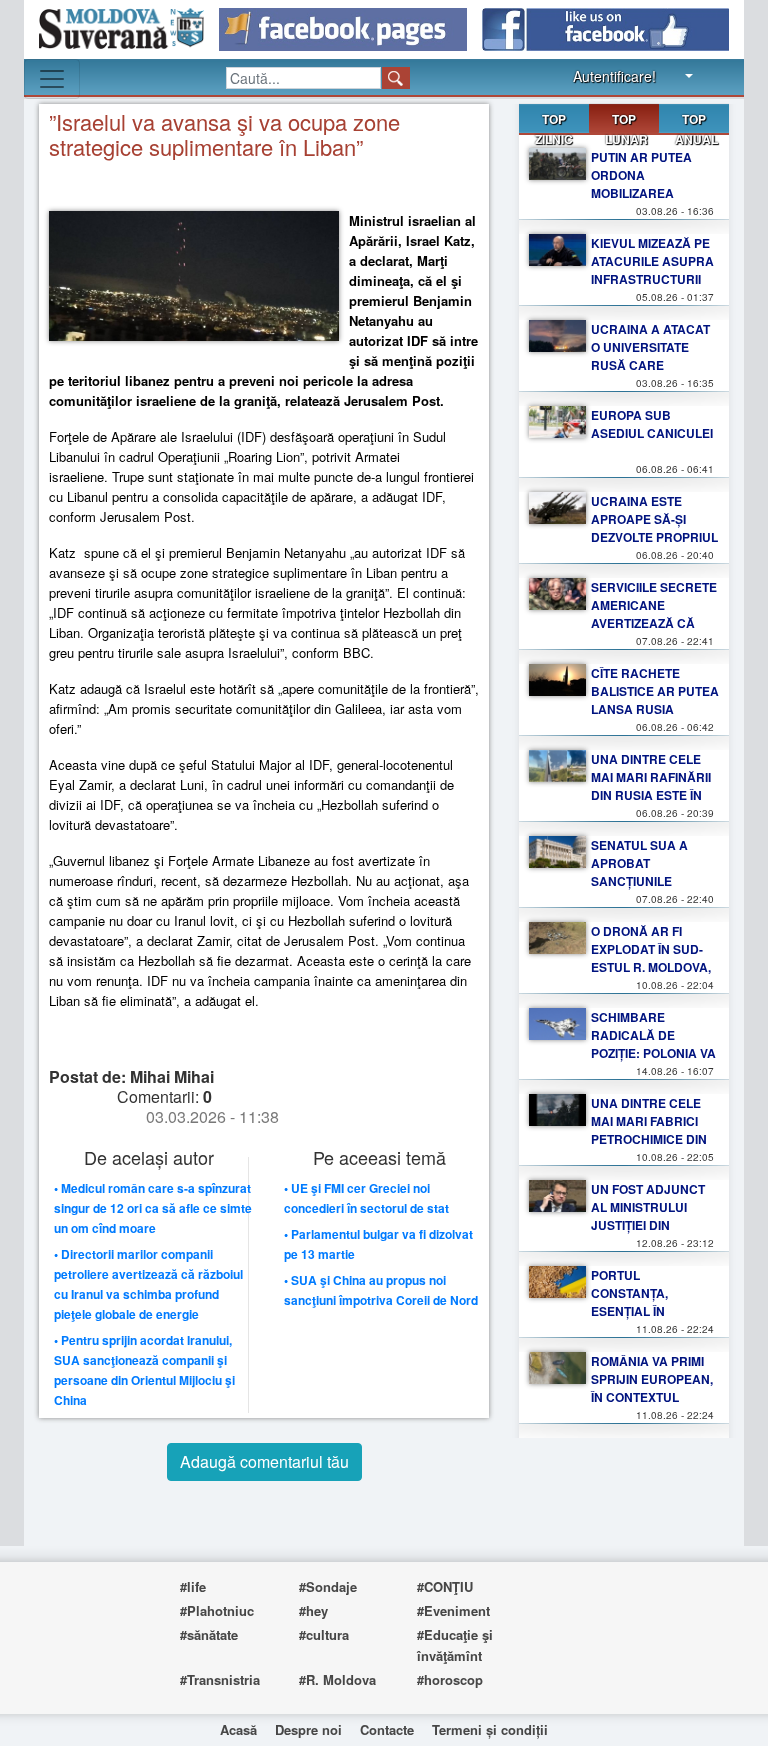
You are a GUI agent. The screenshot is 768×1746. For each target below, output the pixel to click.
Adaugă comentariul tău (264, 1461)
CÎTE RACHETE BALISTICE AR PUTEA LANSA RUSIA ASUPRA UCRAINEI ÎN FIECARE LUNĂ (655, 709)
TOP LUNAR (626, 122)
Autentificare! (614, 76)
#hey (313, 1610)
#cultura (324, 1634)
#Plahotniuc (217, 1610)
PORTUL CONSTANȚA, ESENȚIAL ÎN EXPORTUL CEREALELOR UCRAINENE (632, 1320)
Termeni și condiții (490, 1729)
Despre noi (308, 1729)
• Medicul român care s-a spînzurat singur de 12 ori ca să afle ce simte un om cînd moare (153, 1208)
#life (193, 1586)
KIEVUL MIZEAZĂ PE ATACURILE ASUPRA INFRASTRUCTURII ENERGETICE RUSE (652, 270)
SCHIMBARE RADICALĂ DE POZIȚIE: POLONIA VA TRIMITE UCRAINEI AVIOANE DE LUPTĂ (653, 1053)
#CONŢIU (445, 1586)
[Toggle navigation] (52, 79)
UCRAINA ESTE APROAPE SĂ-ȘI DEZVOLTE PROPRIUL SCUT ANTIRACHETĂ (654, 528)
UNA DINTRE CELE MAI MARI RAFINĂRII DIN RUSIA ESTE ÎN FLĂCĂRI (651, 786)
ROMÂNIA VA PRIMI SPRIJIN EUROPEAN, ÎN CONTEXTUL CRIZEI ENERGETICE (652, 1388)
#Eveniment (453, 1610)
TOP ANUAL (696, 129)
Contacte (387, 1729)
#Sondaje (328, 1586)
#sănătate (209, 1634)
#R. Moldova (337, 1679)
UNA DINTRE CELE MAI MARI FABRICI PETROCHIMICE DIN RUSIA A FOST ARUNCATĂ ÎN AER (649, 1139)
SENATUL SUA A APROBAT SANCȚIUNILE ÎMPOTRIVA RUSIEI (645, 872)
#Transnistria (220, 1679)
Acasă (238, 1729)
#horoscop (450, 1679)
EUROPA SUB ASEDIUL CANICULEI (652, 424)
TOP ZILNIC (554, 129)
